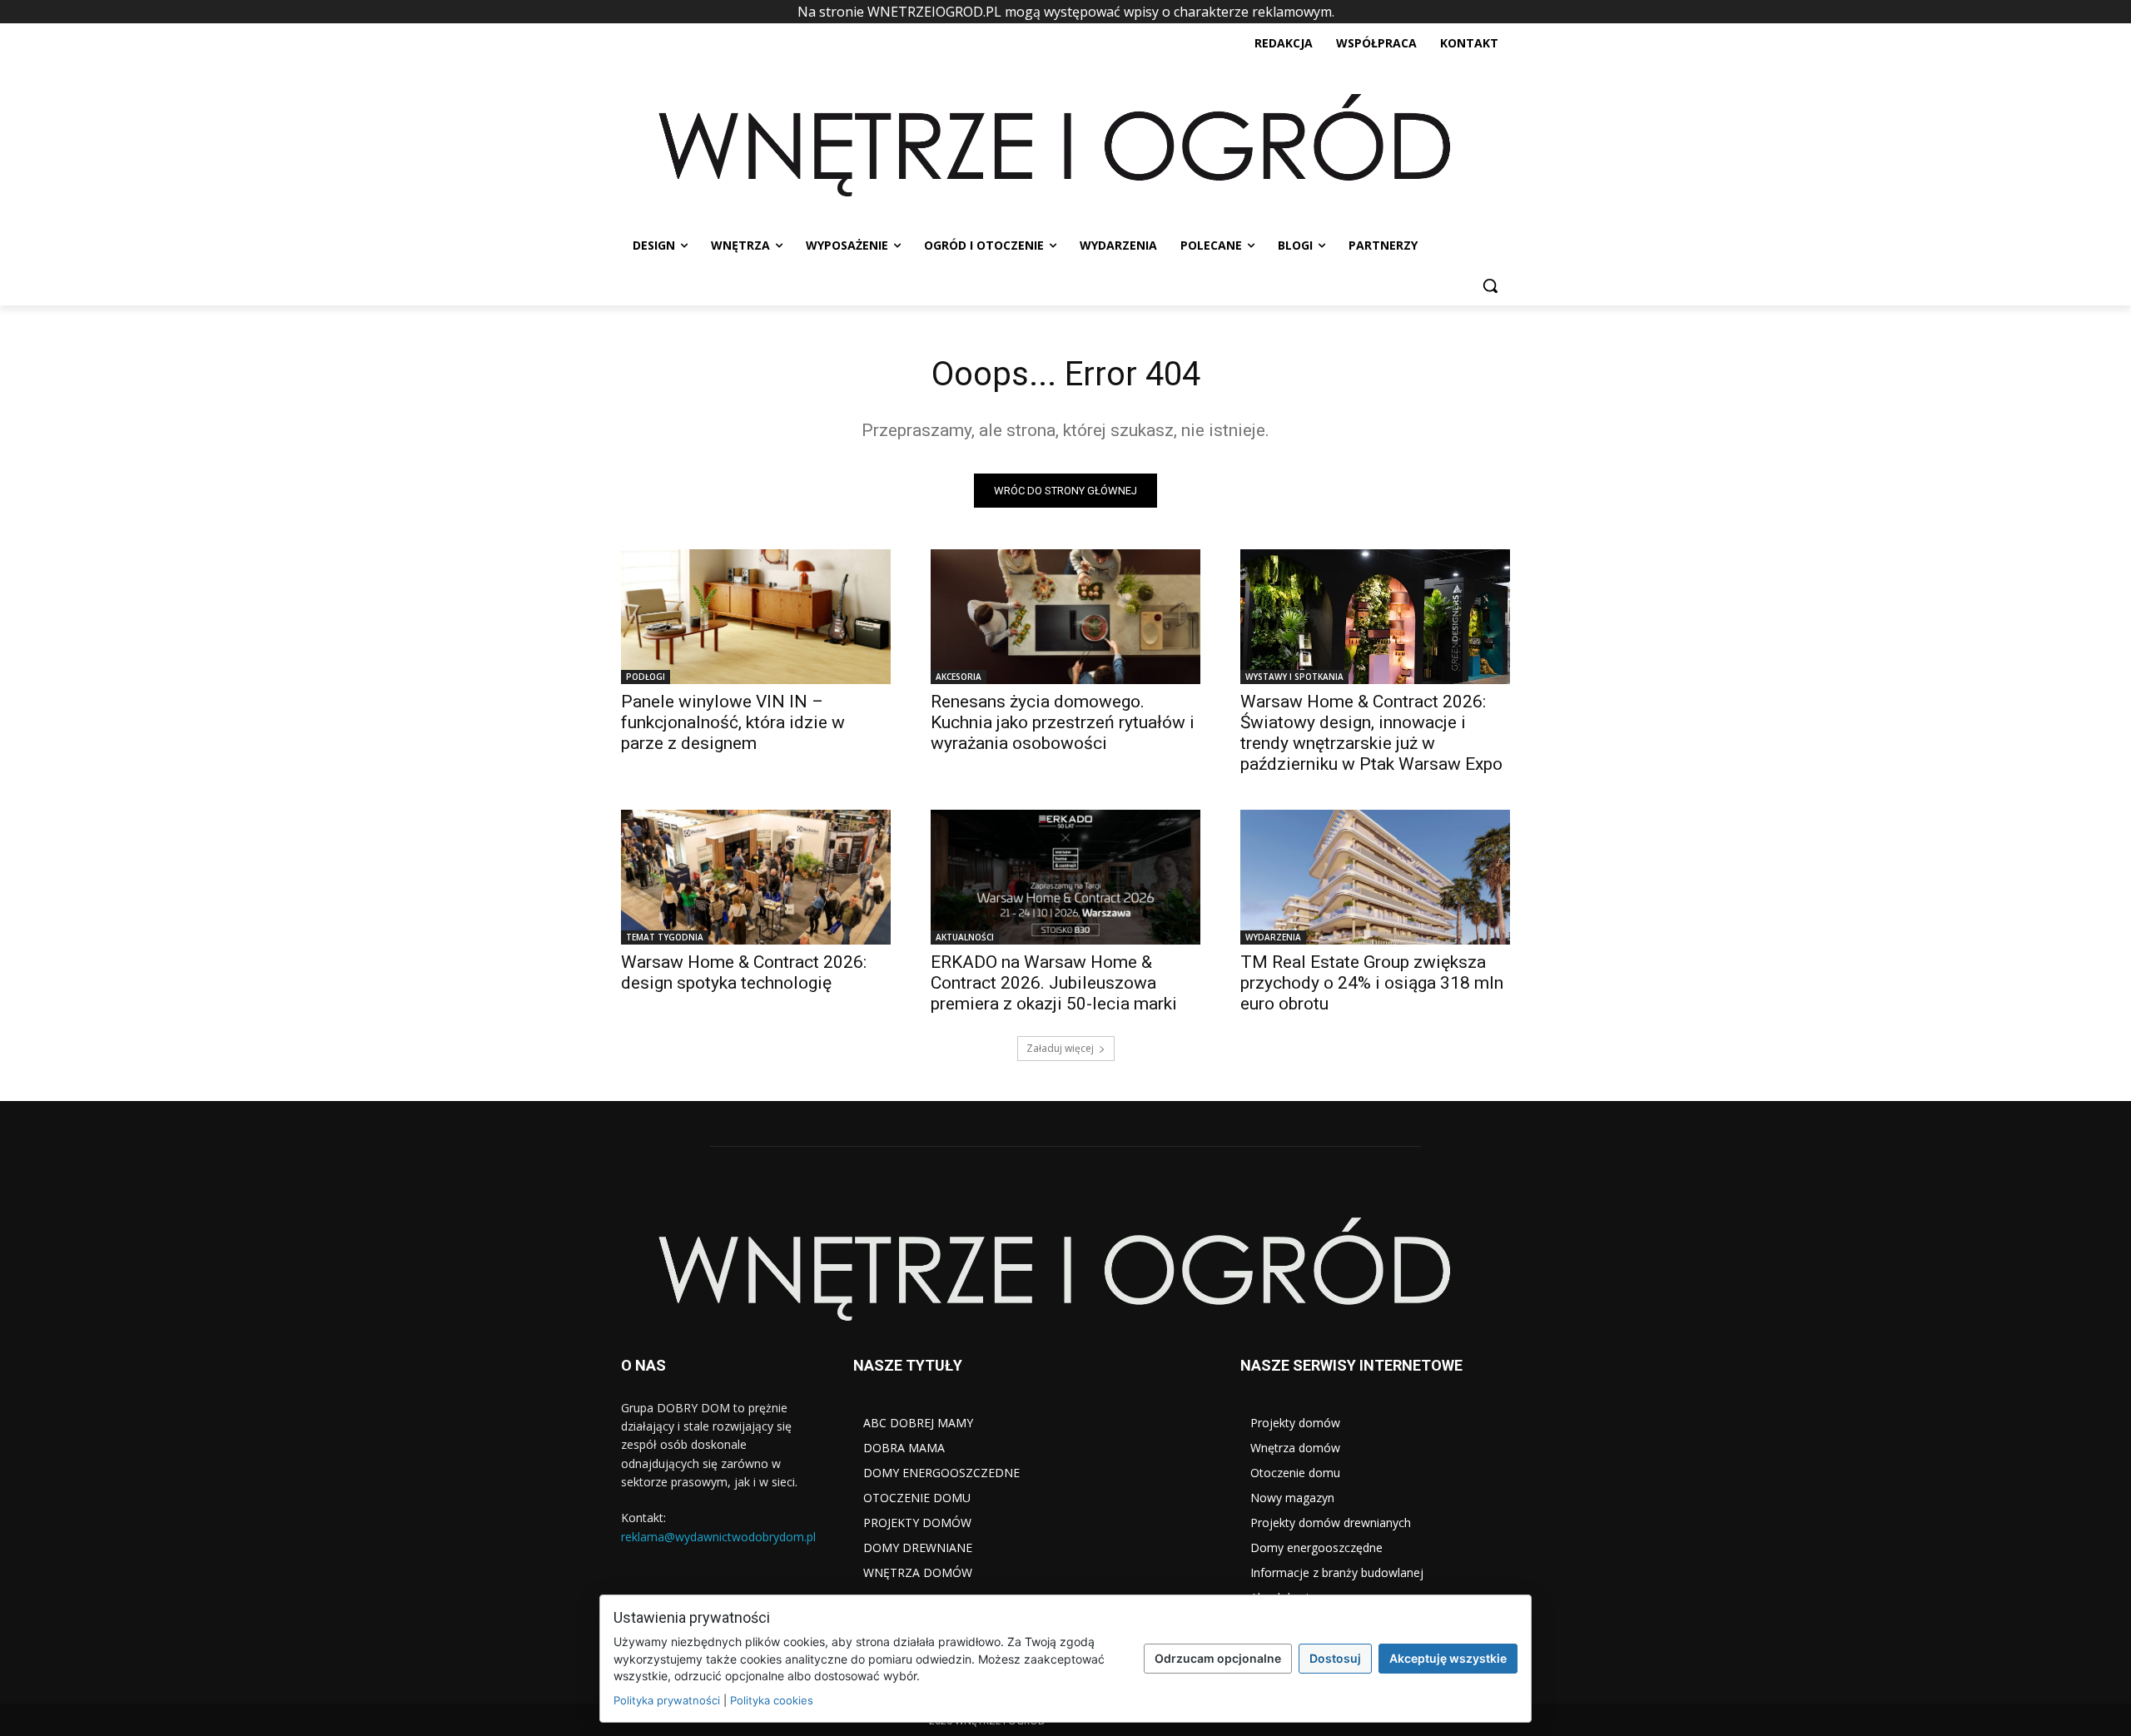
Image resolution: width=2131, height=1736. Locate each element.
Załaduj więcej (1060, 1048)
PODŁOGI (646, 677)
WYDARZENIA (1273, 937)
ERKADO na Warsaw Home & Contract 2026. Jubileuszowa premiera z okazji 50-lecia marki (1054, 983)
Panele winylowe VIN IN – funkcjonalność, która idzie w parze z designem (733, 722)
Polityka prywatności (667, 1700)
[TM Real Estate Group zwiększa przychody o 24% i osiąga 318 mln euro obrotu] (1375, 877)
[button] (1490, 285)
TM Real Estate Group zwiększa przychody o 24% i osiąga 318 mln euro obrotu (1372, 983)
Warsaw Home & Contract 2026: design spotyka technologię (744, 972)
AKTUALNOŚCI (965, 937)
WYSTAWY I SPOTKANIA (1294, 677)
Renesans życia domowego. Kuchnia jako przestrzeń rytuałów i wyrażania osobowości (1063, 722)
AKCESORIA (959, 677)
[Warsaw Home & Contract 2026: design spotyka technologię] (756, 877)
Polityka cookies (772, 1700)
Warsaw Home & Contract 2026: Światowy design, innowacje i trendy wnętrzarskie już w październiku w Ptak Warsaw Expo (1371, 733)
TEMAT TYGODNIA (665, 937)
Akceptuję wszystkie (1448, 1658)
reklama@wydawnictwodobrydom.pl (718, 1537)
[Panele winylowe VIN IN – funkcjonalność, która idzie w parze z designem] (756, 617)
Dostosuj (1335, 1658)
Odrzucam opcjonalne (1218, 1658)
